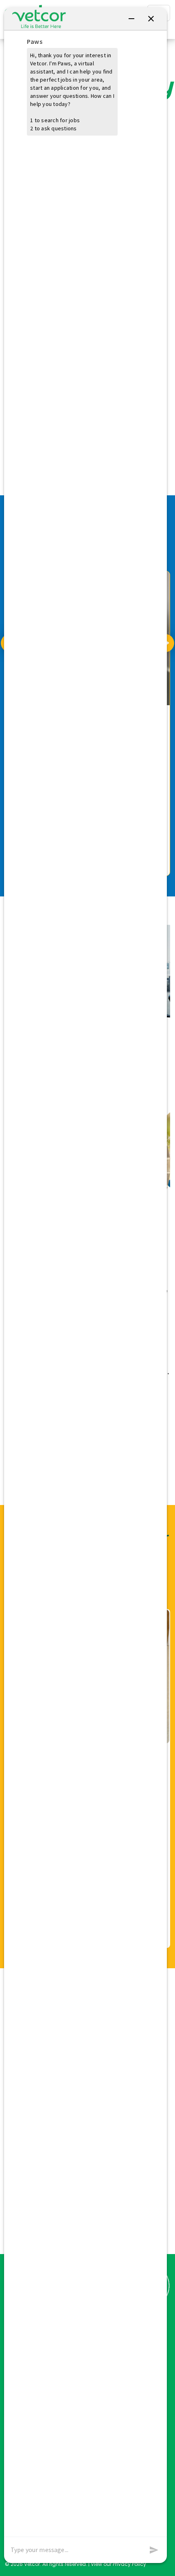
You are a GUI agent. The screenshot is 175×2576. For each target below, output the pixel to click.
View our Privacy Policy (118, 2564)
